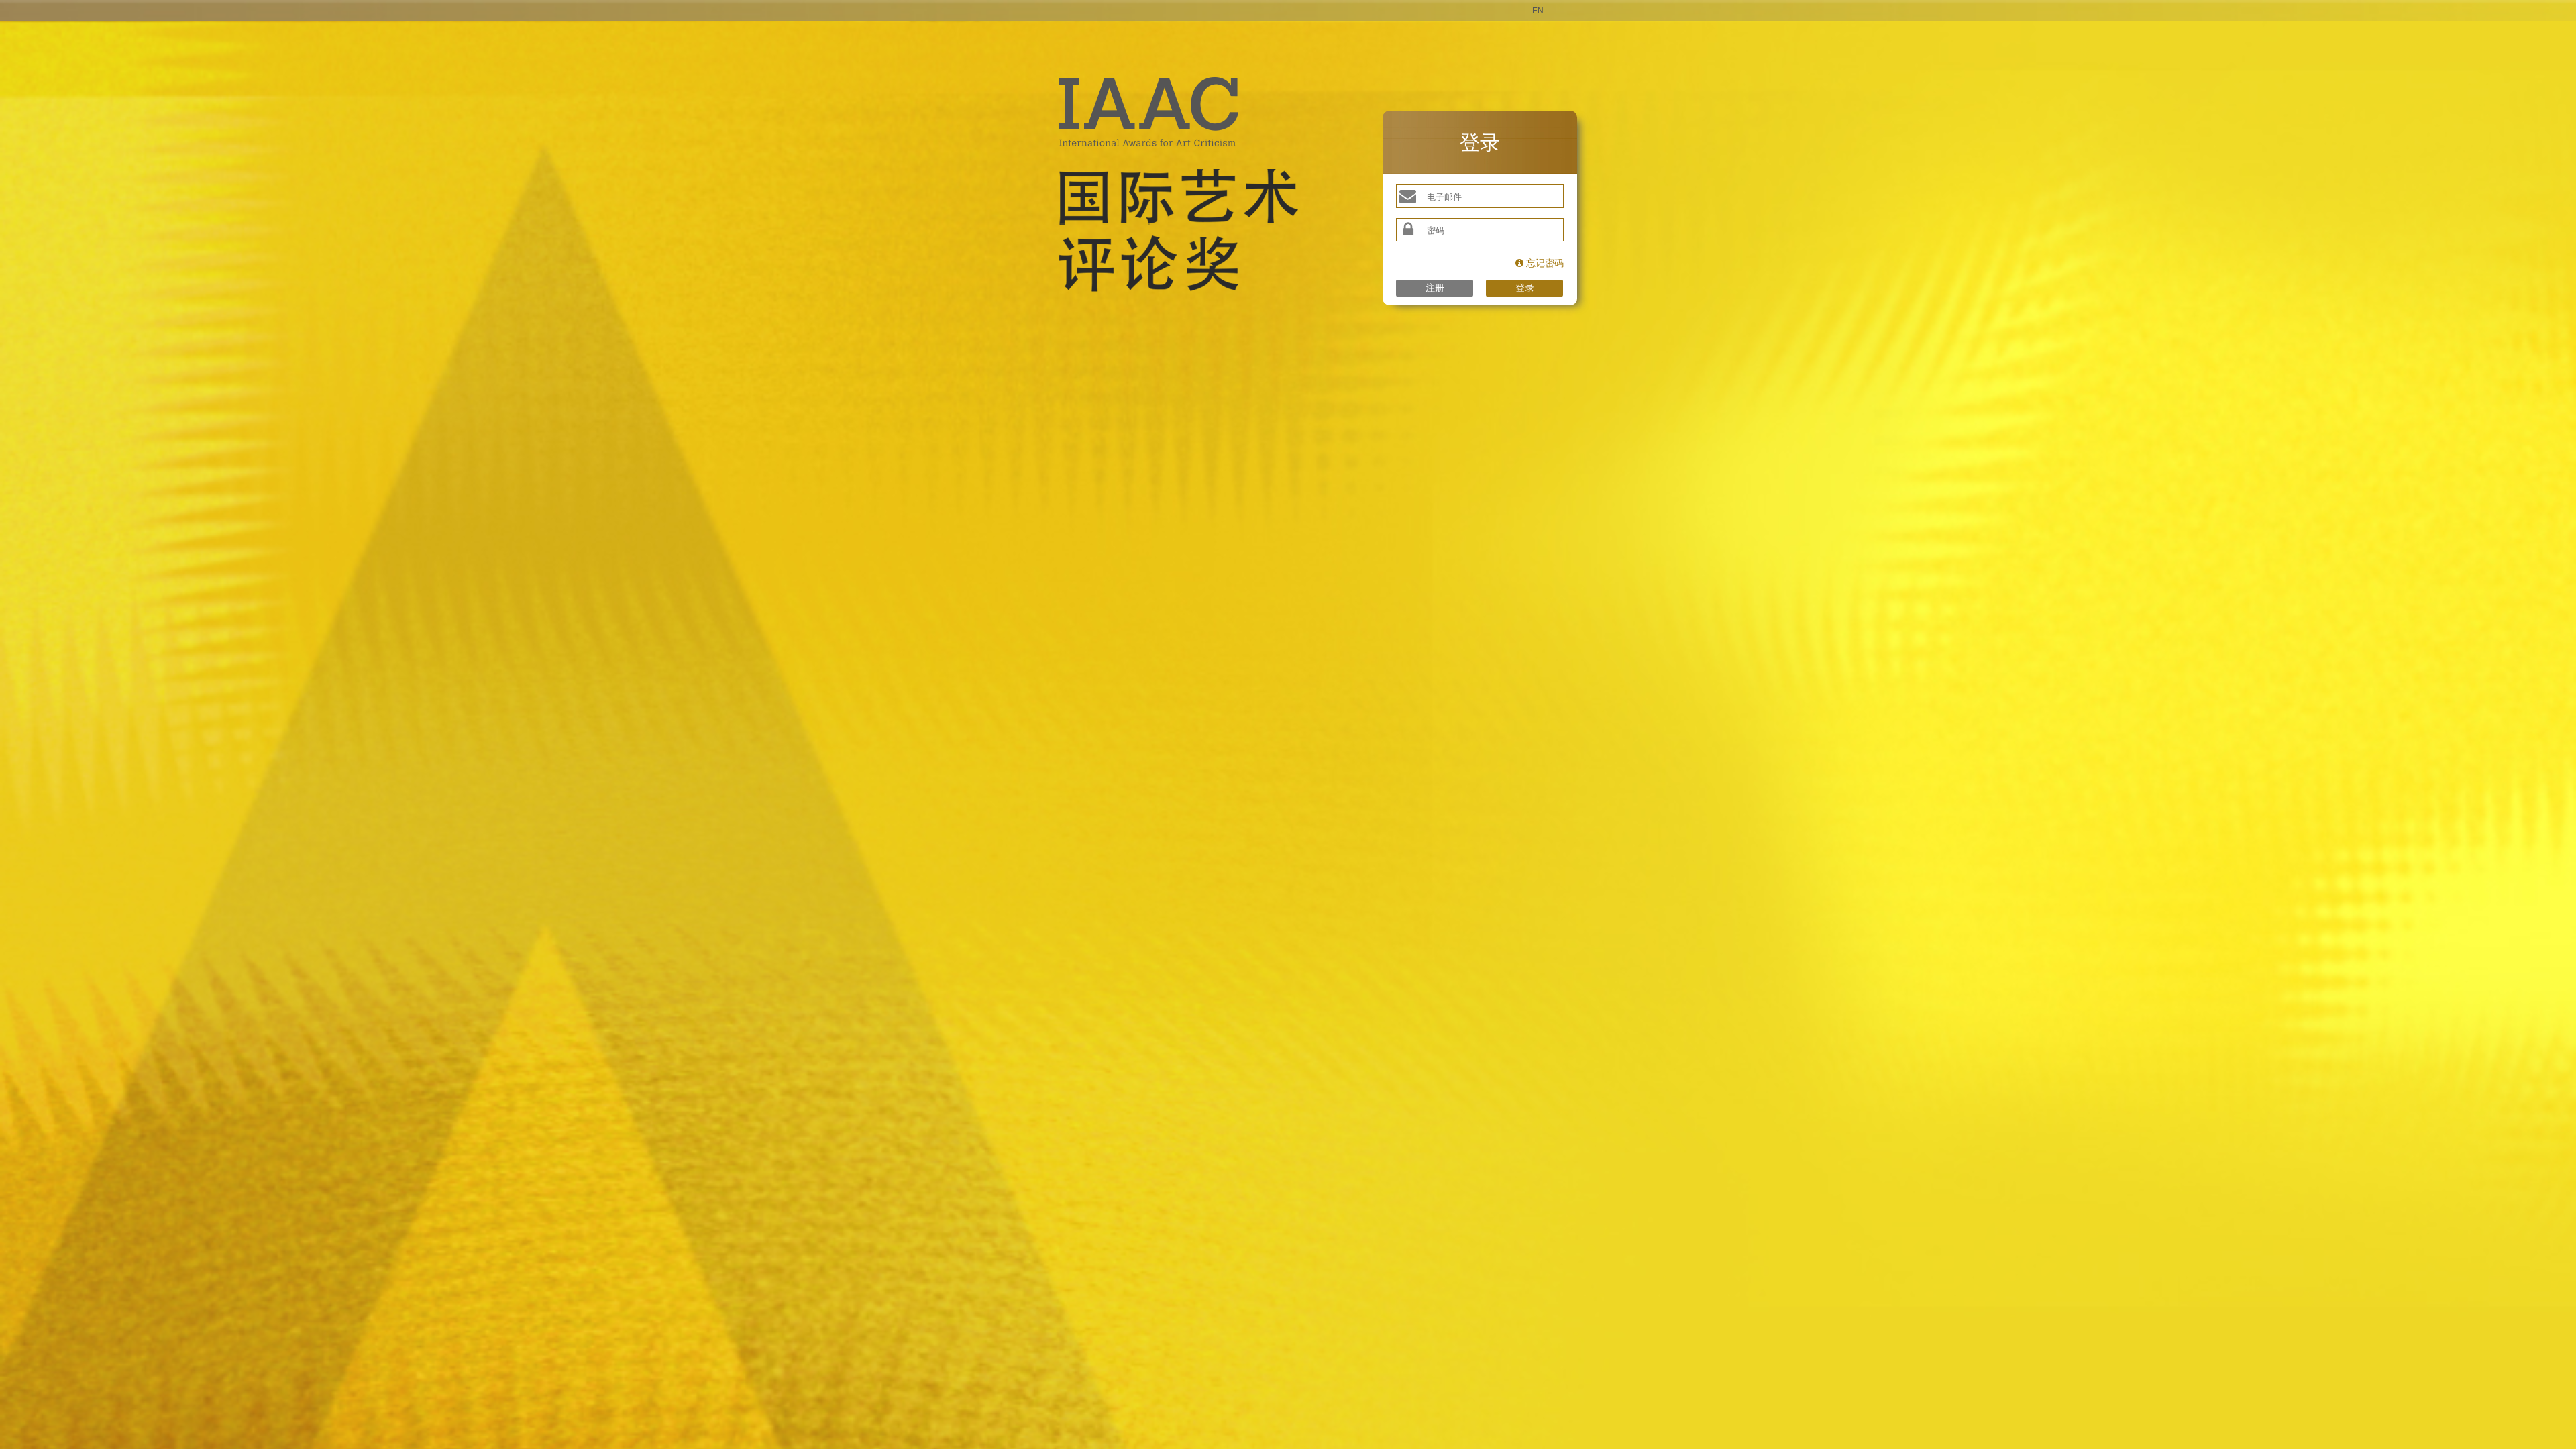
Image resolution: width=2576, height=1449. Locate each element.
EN (1538, 11)
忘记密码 (1544, 263)
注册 (1435, 288)
